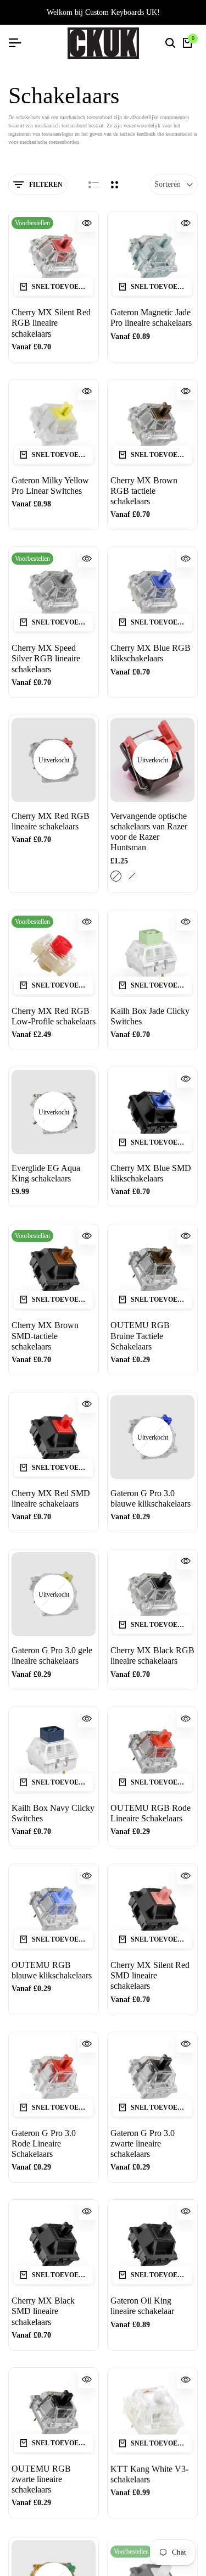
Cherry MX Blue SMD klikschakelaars (151, 1173)
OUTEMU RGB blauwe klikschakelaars (52, 1970)
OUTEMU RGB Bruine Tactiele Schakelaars (140, 1336)
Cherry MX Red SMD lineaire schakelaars (51, 1498)
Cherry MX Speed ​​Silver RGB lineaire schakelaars (46, 658)
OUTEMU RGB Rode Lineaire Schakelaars (151, 1813)
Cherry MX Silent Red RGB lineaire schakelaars (51, 323)
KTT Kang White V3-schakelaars (149, 2474)
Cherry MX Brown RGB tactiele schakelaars (144, 491)
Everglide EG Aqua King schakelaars (46, 1173)
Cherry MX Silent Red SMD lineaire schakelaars (150, 1975)
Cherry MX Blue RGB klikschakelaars (151, 653)
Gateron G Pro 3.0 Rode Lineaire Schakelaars (44, 2143)
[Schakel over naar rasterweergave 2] (115, 185)
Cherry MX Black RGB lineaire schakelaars (152, 1655)
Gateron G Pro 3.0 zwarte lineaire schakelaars (143, 2143)
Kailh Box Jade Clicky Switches (150, 1016)
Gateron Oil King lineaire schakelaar (142, 2306)
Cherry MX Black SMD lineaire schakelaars (43, 2311)
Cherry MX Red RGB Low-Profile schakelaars (54, 1016)
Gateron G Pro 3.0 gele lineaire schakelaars (52, 1655)
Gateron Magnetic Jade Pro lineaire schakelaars (151, 317)
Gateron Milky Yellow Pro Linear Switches (50, 486)
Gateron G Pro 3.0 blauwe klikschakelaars (151, 1498)
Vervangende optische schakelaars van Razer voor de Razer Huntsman (149, 832)
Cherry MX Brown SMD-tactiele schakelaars (45, 1336)
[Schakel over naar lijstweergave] (94, 185)
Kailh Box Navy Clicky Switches (53, 1813)
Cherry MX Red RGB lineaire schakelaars (51, 821)
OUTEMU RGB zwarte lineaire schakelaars (41, 2479)
